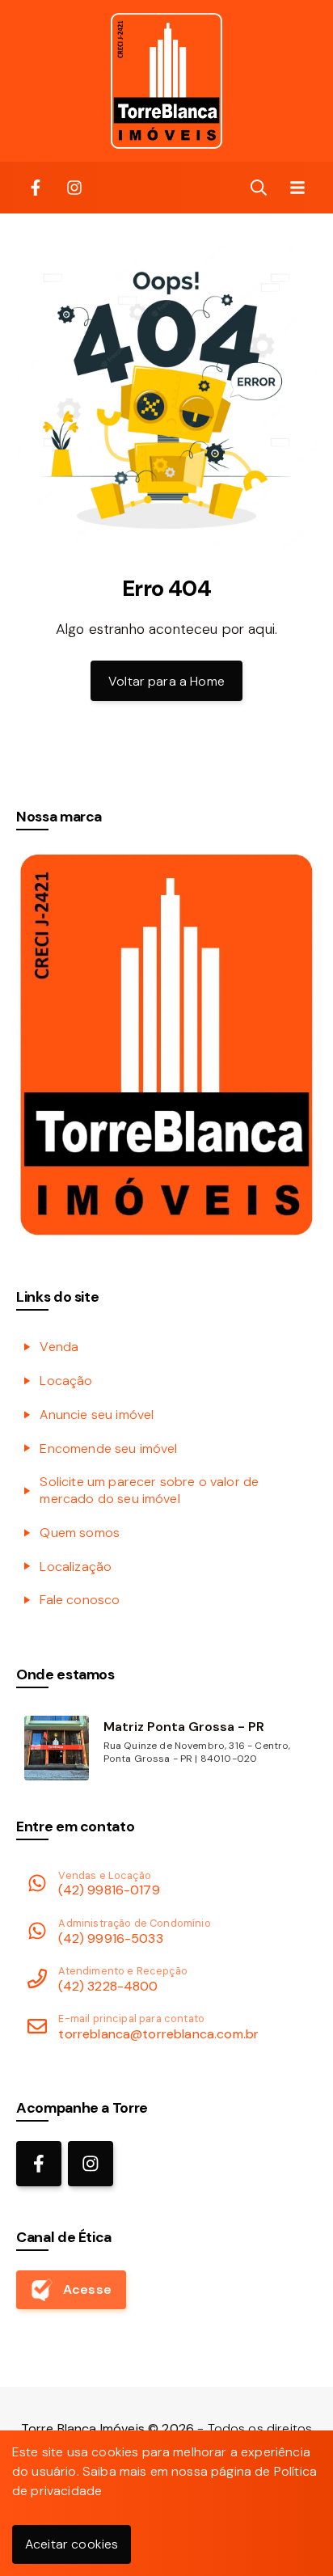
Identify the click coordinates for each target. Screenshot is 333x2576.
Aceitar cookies (72, 2544)
